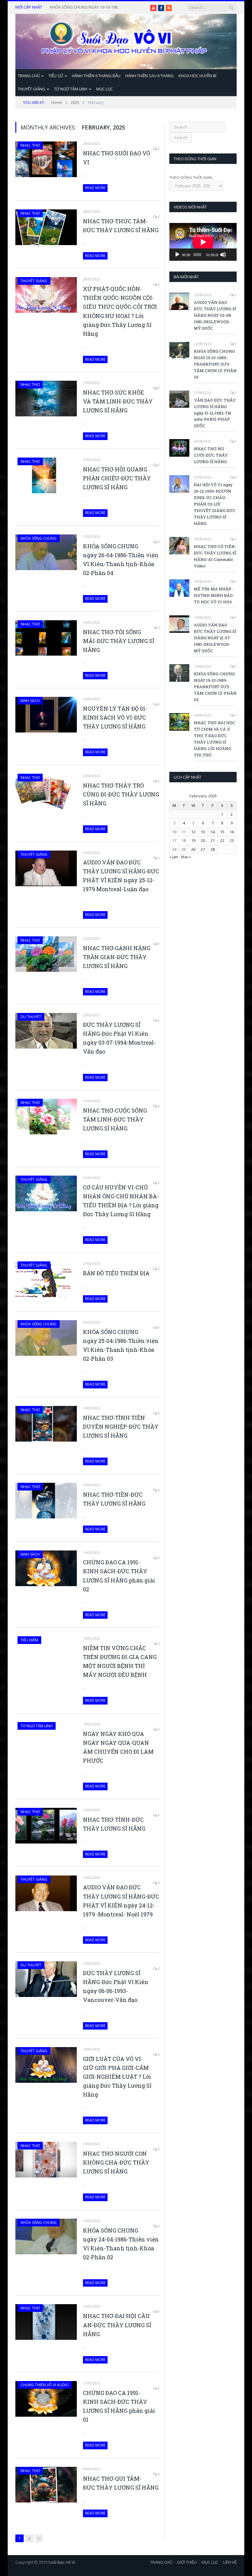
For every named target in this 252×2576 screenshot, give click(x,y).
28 (213, 849)
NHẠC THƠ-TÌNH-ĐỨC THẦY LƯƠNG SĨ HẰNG (114, 1824)
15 (222, 832)
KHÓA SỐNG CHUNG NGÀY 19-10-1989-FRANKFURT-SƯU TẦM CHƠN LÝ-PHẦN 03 (215, 364)
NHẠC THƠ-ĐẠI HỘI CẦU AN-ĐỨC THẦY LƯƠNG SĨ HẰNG (117, 2325)
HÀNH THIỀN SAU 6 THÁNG (150, 76)
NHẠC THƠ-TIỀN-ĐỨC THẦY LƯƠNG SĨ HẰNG (114, 1499)
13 (203, 832)
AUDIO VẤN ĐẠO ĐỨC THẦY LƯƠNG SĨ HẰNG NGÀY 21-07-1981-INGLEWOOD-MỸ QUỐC (215, 638)
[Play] (177, 255)
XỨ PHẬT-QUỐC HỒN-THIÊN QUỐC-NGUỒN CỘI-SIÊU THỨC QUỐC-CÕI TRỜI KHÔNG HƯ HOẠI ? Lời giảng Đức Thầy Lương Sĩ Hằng (120, 311)
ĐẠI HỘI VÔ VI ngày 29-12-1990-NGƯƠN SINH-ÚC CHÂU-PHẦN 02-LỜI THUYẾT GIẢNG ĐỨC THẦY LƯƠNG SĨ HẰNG (215, 504)
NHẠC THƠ (30, 145)
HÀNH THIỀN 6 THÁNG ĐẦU (96, 76)
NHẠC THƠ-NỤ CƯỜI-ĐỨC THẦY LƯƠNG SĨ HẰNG (211, 455)
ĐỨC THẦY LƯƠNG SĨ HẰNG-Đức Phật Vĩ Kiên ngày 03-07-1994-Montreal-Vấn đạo (119, 1038)
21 (213, 840)
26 (193, 849)
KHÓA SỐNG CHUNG (39, 538)
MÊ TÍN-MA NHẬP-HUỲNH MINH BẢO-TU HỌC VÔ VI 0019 (214, 595)
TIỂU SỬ (56, 76)
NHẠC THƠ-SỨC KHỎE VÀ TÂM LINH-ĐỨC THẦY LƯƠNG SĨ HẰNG (118, 401)
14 (213, 832)
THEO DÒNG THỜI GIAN (191, 177)
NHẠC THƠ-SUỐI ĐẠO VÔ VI (116, 158)
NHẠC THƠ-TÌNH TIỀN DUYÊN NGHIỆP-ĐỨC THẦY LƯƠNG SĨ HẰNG (121, 1427)
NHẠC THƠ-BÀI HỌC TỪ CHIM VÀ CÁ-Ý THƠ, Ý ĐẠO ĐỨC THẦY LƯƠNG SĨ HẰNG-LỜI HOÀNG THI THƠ (215, 739)
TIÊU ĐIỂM (29, 1640)
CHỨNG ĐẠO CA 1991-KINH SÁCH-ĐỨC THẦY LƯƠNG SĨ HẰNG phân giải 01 (119, 2406)
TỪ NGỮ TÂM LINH (71, 89)
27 (203, 849)
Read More (95, 188)
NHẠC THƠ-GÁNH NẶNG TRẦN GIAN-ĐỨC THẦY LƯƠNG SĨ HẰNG (117, 957)
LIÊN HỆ (230, 2562)
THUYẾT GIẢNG (31, 89)
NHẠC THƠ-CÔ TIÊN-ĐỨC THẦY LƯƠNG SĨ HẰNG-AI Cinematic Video (215, 556)
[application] (203, 242)
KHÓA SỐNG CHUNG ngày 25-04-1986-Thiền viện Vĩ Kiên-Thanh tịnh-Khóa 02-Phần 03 (121, 1345)
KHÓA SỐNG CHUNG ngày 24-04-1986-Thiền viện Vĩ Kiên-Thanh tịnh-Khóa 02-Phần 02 (121, 2244)
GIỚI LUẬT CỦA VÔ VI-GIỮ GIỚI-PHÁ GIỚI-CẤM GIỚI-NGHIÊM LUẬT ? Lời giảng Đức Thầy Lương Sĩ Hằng (117, 2077)
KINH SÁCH (30, 701)
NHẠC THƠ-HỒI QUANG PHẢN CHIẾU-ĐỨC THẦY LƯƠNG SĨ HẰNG (117, 478)
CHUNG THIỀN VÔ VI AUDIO (45, 2385)
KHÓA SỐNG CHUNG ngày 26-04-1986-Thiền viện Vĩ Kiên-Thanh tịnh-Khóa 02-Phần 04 (121, 560)
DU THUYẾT (31, 1017)
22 (222, 840)
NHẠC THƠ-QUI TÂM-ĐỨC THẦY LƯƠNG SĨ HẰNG (121, 2483)
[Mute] (223, 255)
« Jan (174, 857)
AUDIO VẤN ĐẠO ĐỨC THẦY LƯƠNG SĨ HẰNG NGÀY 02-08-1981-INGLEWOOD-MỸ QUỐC (215, 315)
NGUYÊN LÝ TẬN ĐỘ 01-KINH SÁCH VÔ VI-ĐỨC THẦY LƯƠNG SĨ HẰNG (115, 717)
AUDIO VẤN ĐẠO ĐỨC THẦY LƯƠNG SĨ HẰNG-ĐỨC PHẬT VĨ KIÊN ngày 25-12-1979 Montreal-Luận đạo (121, 876)
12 (193, 832)
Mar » (186, 857)
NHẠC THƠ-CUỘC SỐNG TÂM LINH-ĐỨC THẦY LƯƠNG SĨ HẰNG (115, 1119)
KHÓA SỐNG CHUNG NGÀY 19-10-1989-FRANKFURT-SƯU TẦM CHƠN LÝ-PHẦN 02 (215, 687)
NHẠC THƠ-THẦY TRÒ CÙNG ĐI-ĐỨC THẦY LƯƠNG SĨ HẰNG (121, 794)
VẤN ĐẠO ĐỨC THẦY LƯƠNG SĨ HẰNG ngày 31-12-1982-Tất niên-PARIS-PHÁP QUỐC (87, 7)
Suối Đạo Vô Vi (62, 2562)
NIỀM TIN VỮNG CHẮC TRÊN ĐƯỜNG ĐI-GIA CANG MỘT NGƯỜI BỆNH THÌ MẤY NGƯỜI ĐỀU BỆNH (120, 1661)
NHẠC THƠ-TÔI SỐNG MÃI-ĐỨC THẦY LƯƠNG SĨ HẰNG (119, 641)
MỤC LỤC (104, 89)
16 (232, 832)
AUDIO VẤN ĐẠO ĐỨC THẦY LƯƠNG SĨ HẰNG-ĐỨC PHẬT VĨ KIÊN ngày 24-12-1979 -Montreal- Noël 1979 (121, 1901)
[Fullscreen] (231, 245)
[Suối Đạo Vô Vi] (126, 40)
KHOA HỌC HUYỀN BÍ (197, 76)
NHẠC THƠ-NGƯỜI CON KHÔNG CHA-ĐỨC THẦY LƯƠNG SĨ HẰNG (116, 2162)
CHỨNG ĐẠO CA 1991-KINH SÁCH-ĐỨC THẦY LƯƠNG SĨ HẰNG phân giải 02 (119, 1576)
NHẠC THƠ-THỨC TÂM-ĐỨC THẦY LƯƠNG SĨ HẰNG (121, 226)
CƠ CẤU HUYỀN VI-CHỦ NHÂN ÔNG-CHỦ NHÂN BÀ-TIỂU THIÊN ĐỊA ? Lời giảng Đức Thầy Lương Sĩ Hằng (121, 1201)
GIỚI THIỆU (187, 2562)
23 (232, 840)
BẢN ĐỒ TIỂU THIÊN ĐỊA (116, 1273)
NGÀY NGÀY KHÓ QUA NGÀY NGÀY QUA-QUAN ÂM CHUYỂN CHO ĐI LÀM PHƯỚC (118, 1747)
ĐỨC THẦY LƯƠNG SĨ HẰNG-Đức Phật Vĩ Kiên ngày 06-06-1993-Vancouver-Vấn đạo (116, 1986)
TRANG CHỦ (29, 76)
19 (193, 840)
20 (203, 840)
